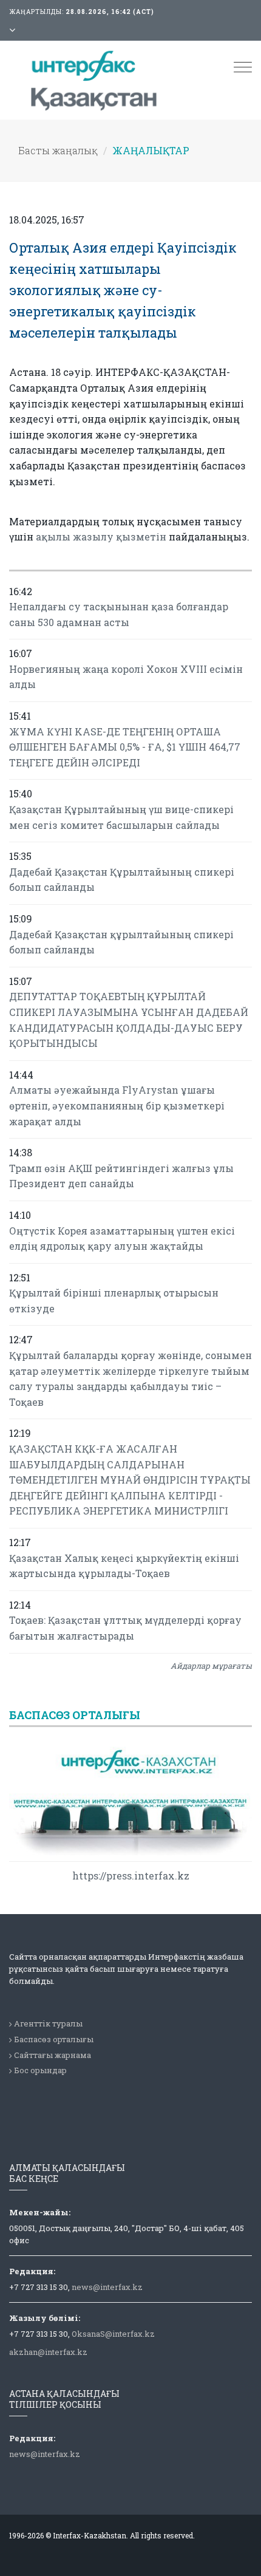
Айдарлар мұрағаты (211, 1666)
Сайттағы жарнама (53, 2055)
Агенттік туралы (48, 2023)
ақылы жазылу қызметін (101, 537)
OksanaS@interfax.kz (113, 2334)
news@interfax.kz (107, 2287)
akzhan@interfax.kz (48, 2352)
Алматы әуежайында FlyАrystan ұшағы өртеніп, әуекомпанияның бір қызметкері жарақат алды (117, 1105)
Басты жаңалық (58, 150)
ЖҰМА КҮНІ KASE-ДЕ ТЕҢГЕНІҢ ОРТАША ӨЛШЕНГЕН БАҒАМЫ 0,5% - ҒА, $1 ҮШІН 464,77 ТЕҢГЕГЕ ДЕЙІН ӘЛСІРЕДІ (125, 747)
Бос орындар (40, 2070)
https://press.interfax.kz (131, 1876)
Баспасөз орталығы (54, 2039)
